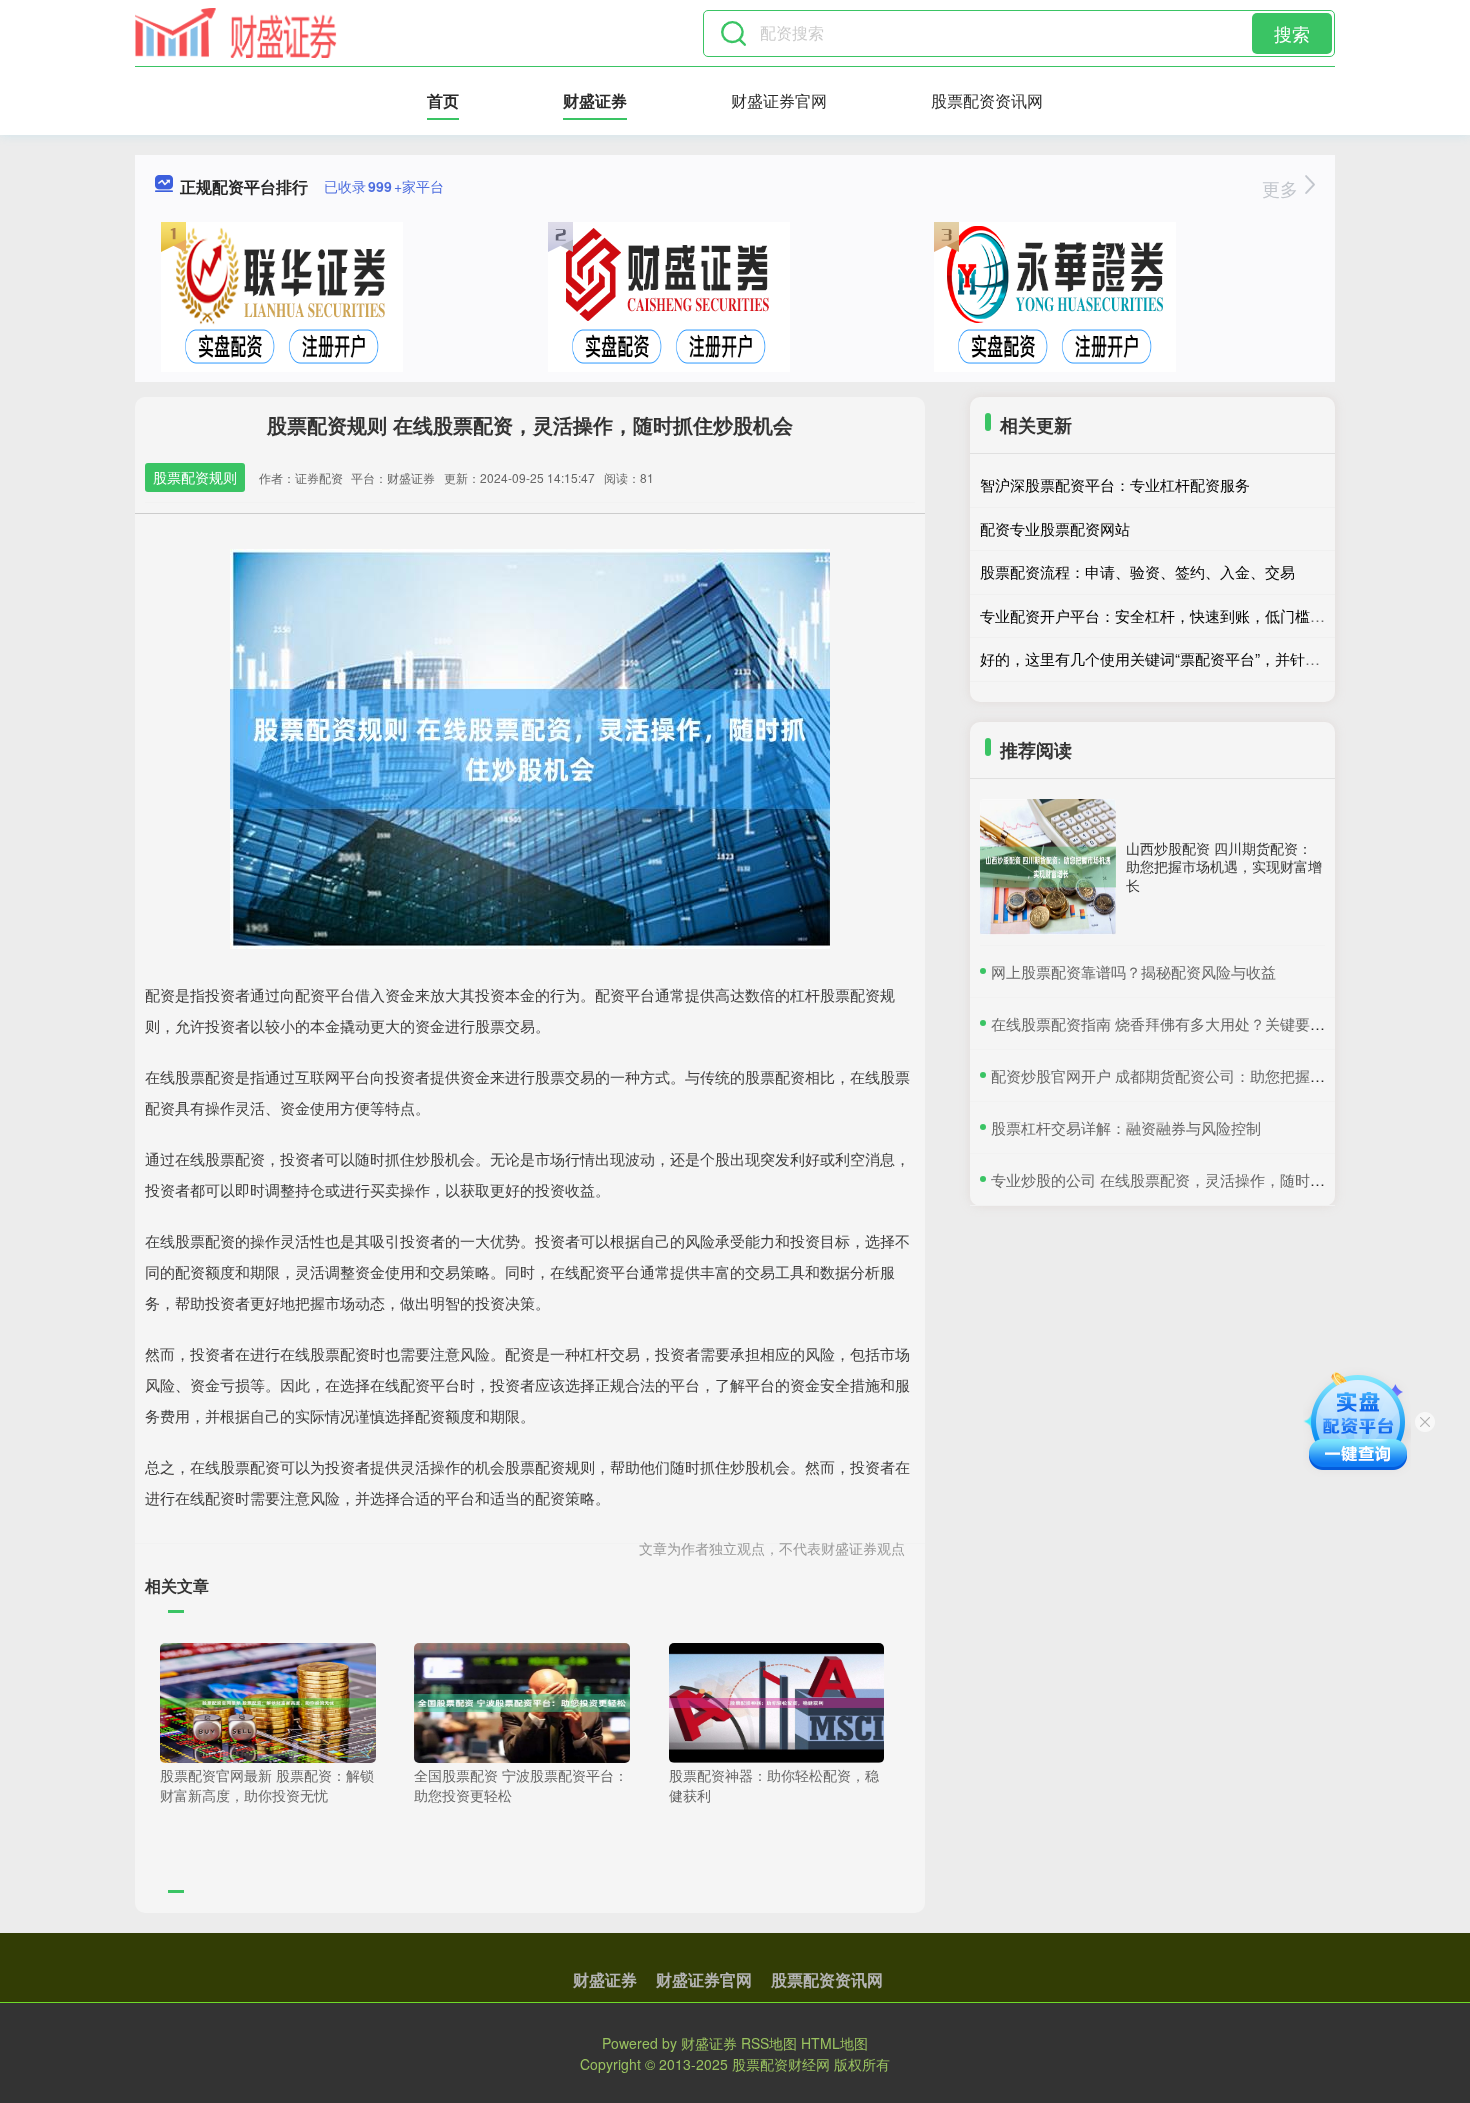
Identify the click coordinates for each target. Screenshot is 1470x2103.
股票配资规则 (195, 477)
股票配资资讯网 (987, 100)
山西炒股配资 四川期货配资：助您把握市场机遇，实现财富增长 (1224, 866)
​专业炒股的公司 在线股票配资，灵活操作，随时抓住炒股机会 (1195, 1179)
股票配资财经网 (781, 2064)
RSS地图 (769, 2043)
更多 (1282, 188)
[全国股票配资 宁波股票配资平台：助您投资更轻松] (522, 1701)
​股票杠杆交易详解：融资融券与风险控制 (1126, 1127)
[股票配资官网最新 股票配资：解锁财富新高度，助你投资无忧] (268, 1701)
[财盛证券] (236, 33)
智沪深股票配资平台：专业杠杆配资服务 (1115, 484)
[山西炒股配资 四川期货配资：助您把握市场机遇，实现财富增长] (1048, 867)
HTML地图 (834, 2043)
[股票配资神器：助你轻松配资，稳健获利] (777, 1701)
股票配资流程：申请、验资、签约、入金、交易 (1137, 571)
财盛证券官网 (779, 100)
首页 (443, 100)
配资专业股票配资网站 (1055, 528)
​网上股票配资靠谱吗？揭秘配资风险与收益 (1133, 971)
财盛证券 (595, 100)
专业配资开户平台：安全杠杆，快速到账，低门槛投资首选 (1175, 615)
